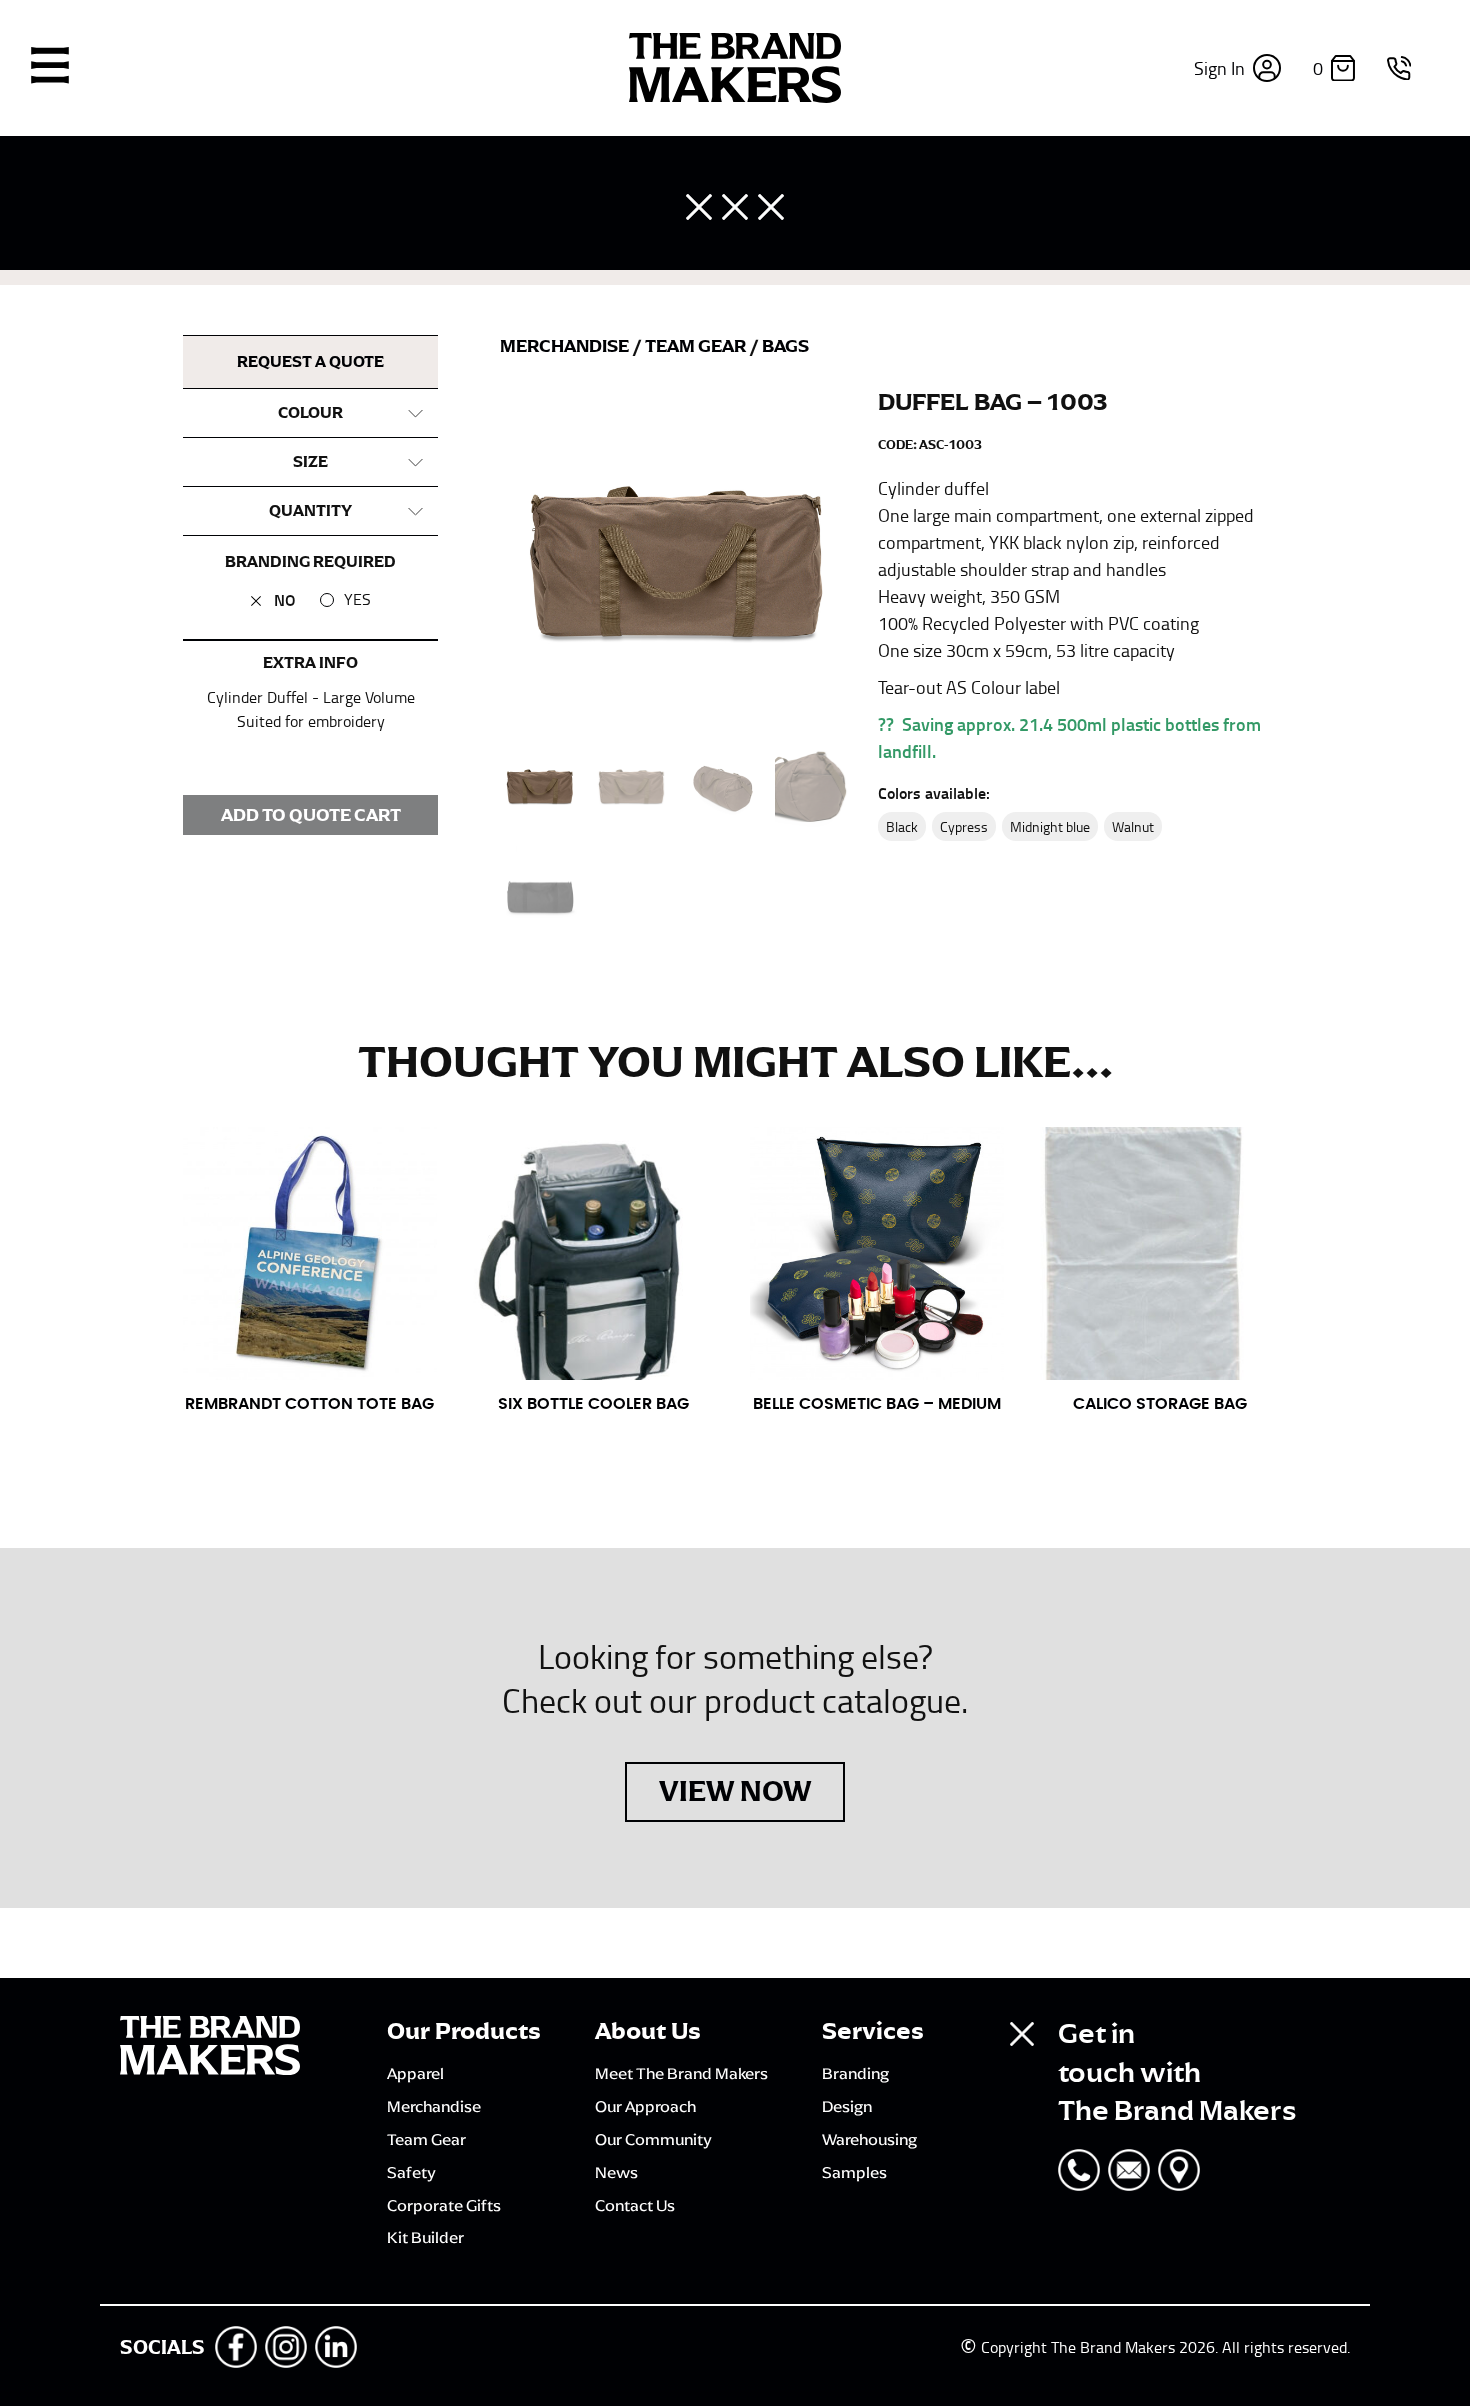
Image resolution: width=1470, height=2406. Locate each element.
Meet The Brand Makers (681, 2073)
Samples (854, 2172)
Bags (785, 346)
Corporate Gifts (444, 2205)
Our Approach (645, 2106)
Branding (855, 2073)
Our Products (464, 2031)
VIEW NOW (735, 1791)
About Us (648, 2031)
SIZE (310, 462)
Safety (411, 2172)
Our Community (653, 2139)
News (616, 2172)
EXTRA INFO (310, 663)
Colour (310, 413)
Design (847, 2106)
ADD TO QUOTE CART (311, 815)
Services (873, 2031)
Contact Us (635, 2205)
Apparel (415, 2073)
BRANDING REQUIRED (310, 562)
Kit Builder (425, 2237)
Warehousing (869, 2139)
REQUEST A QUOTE (310, 362)
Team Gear (697, 346)
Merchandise (566, 346)
